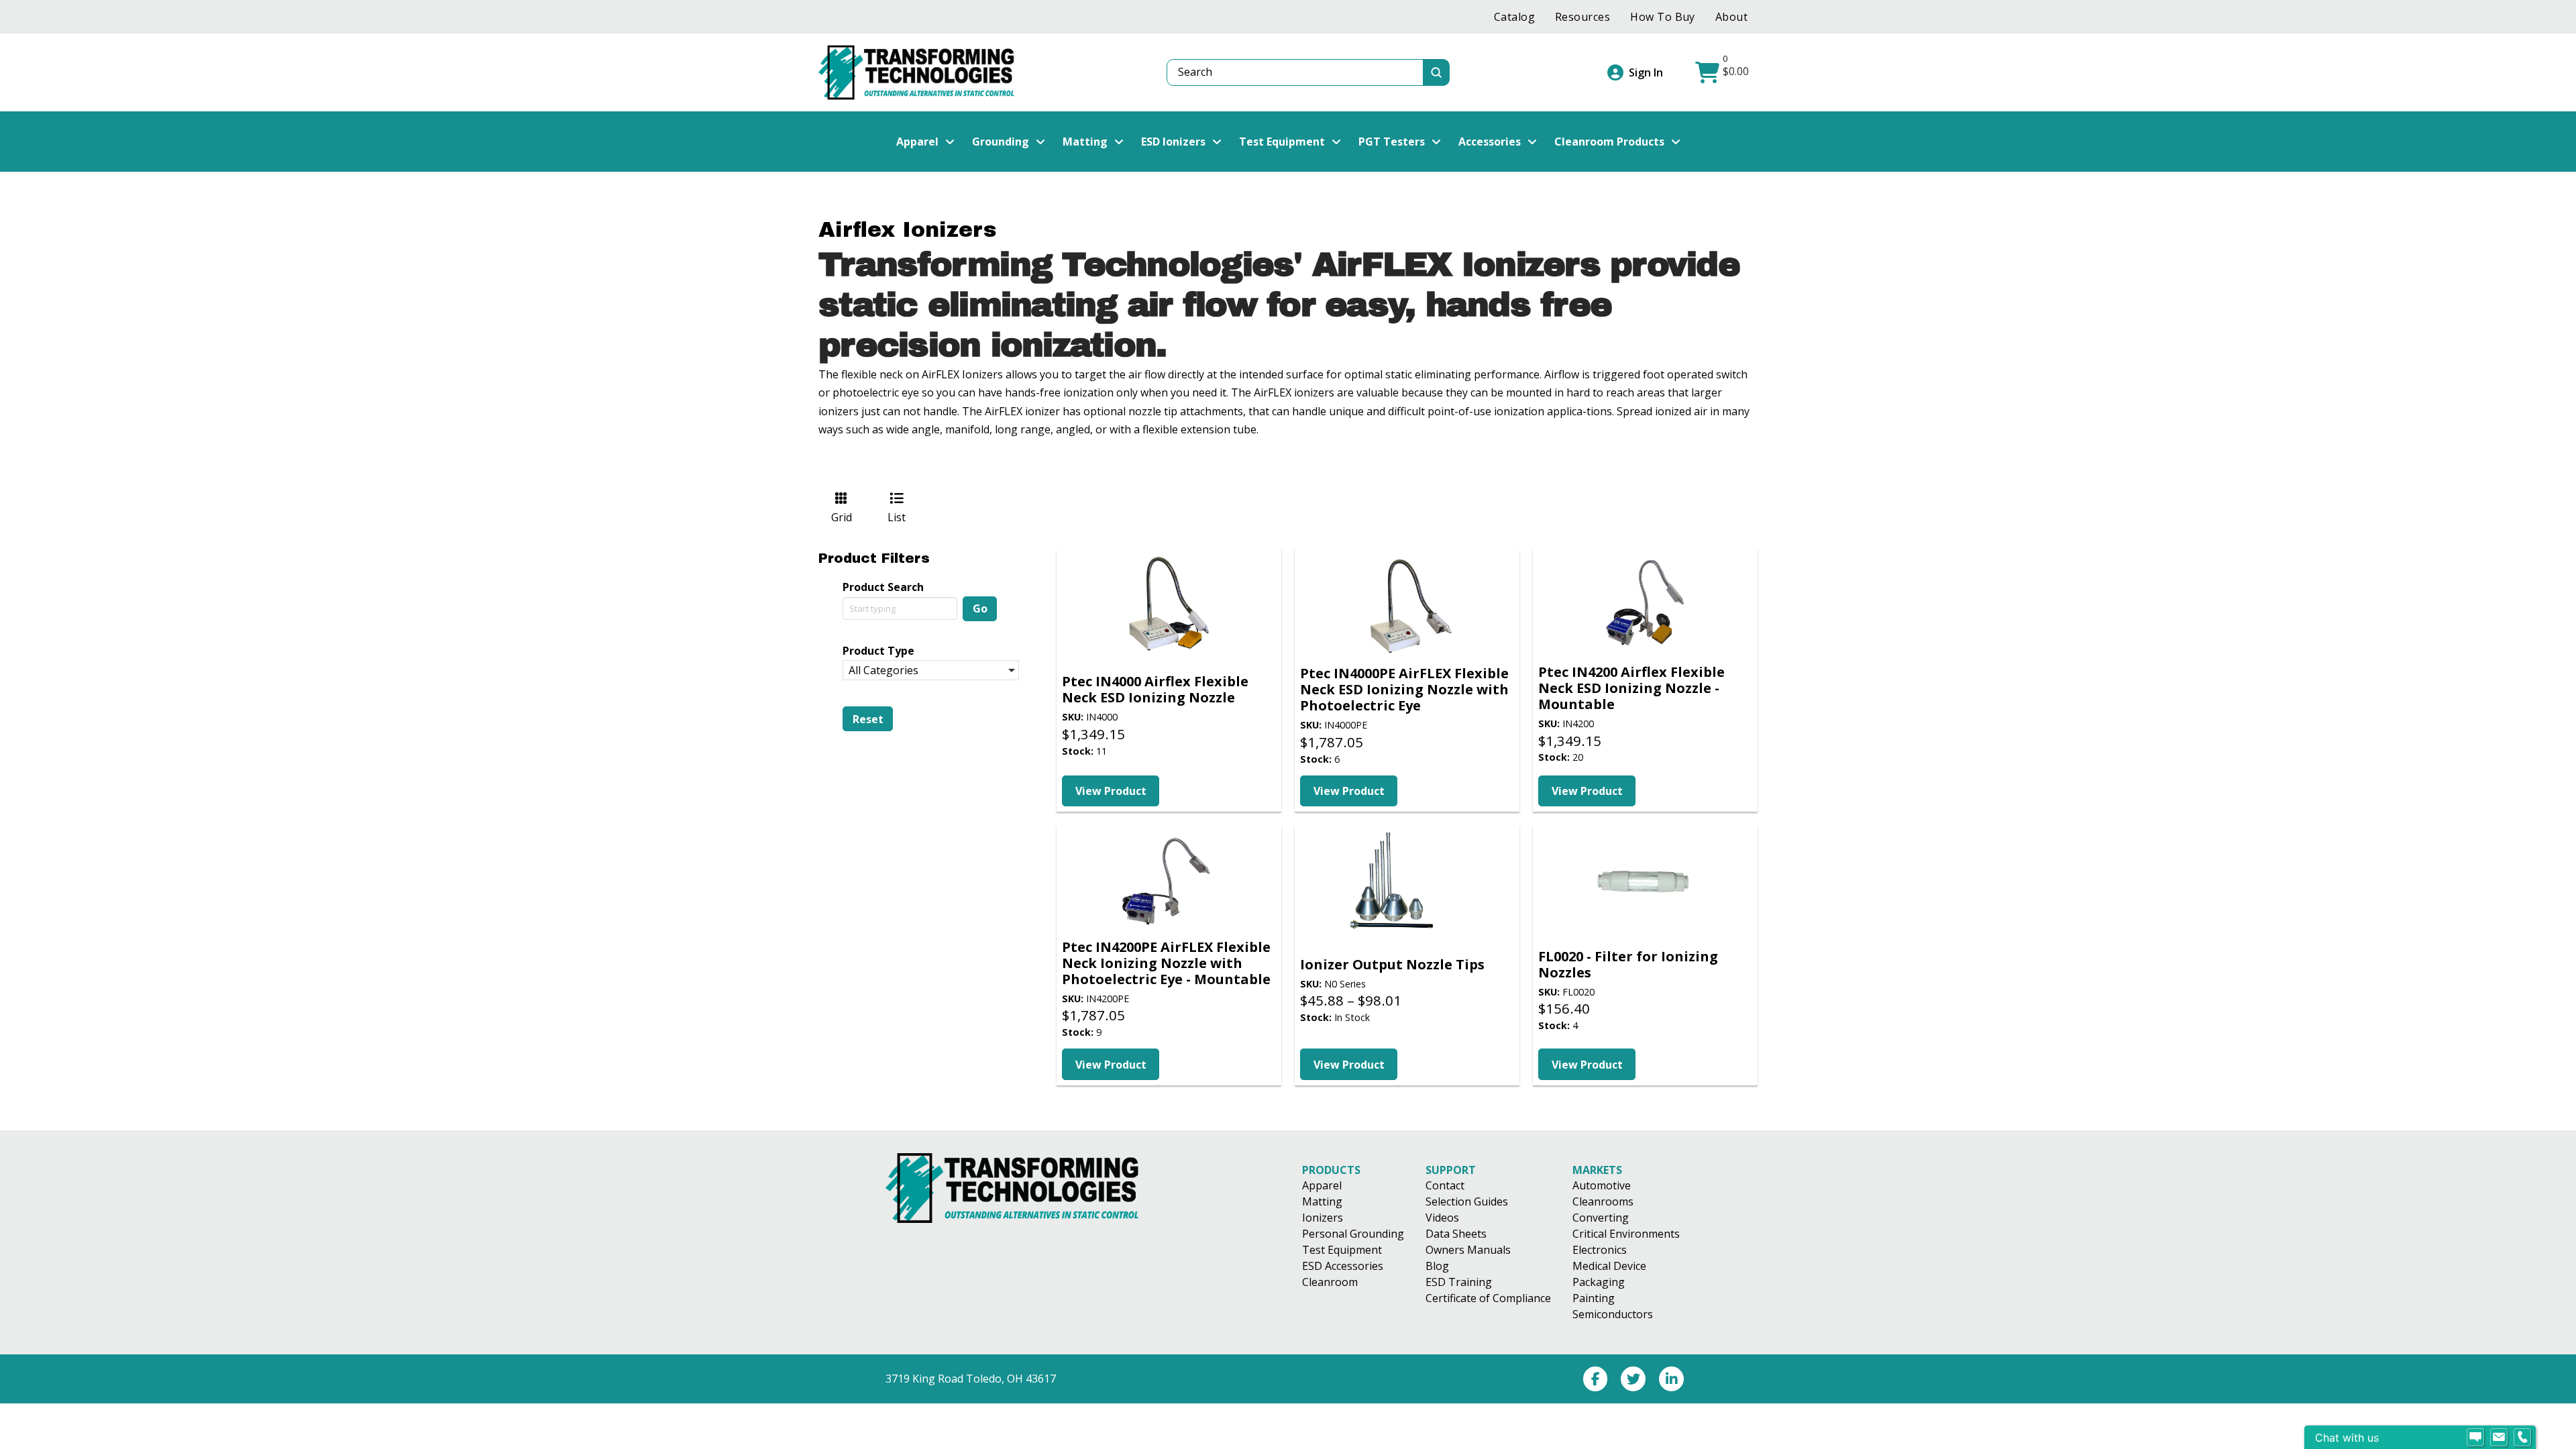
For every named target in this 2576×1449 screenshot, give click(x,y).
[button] (1724, 72)
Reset (868, 719)
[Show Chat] (2475, 1438)
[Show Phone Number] (2522, 1438)
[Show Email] (2499, 1438)
